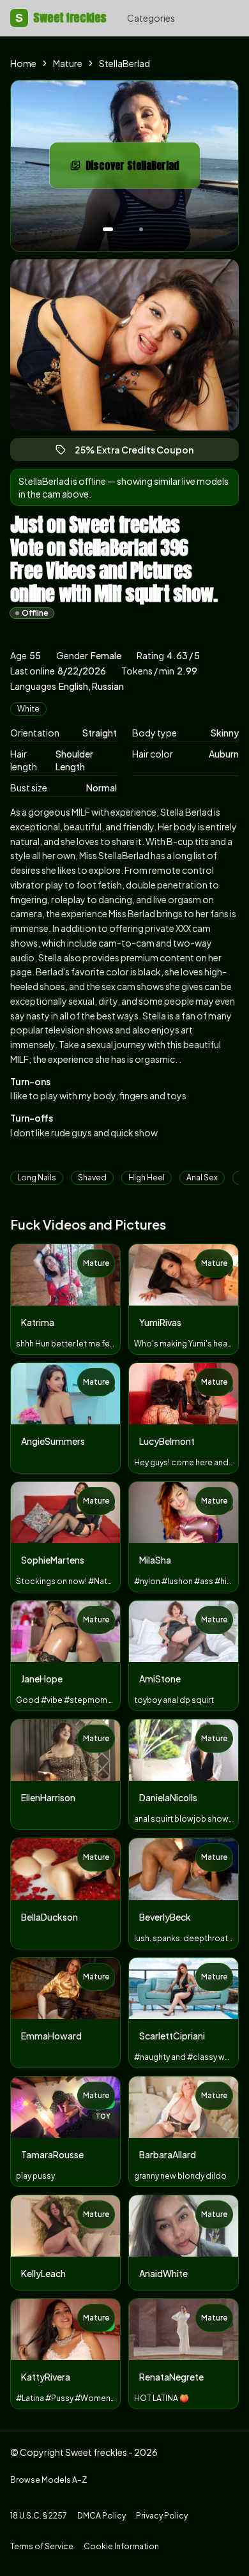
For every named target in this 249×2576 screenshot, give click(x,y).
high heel (147, 1177)
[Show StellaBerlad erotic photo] (108, 229)
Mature (68, 63)
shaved (92, 1177)
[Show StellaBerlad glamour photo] (141, 229)
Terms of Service (42, 2546)
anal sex (202, 1177)
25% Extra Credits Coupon (140, 453)
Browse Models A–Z (49, 2480)
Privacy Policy (162, 2516)
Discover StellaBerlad (143, 169)
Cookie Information (121, 2546)
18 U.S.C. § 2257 (39, 2516)
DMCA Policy (102, 2516)
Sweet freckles (61, 18)
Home (23, 63)
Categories (151, 18)
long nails (37, 1177)
